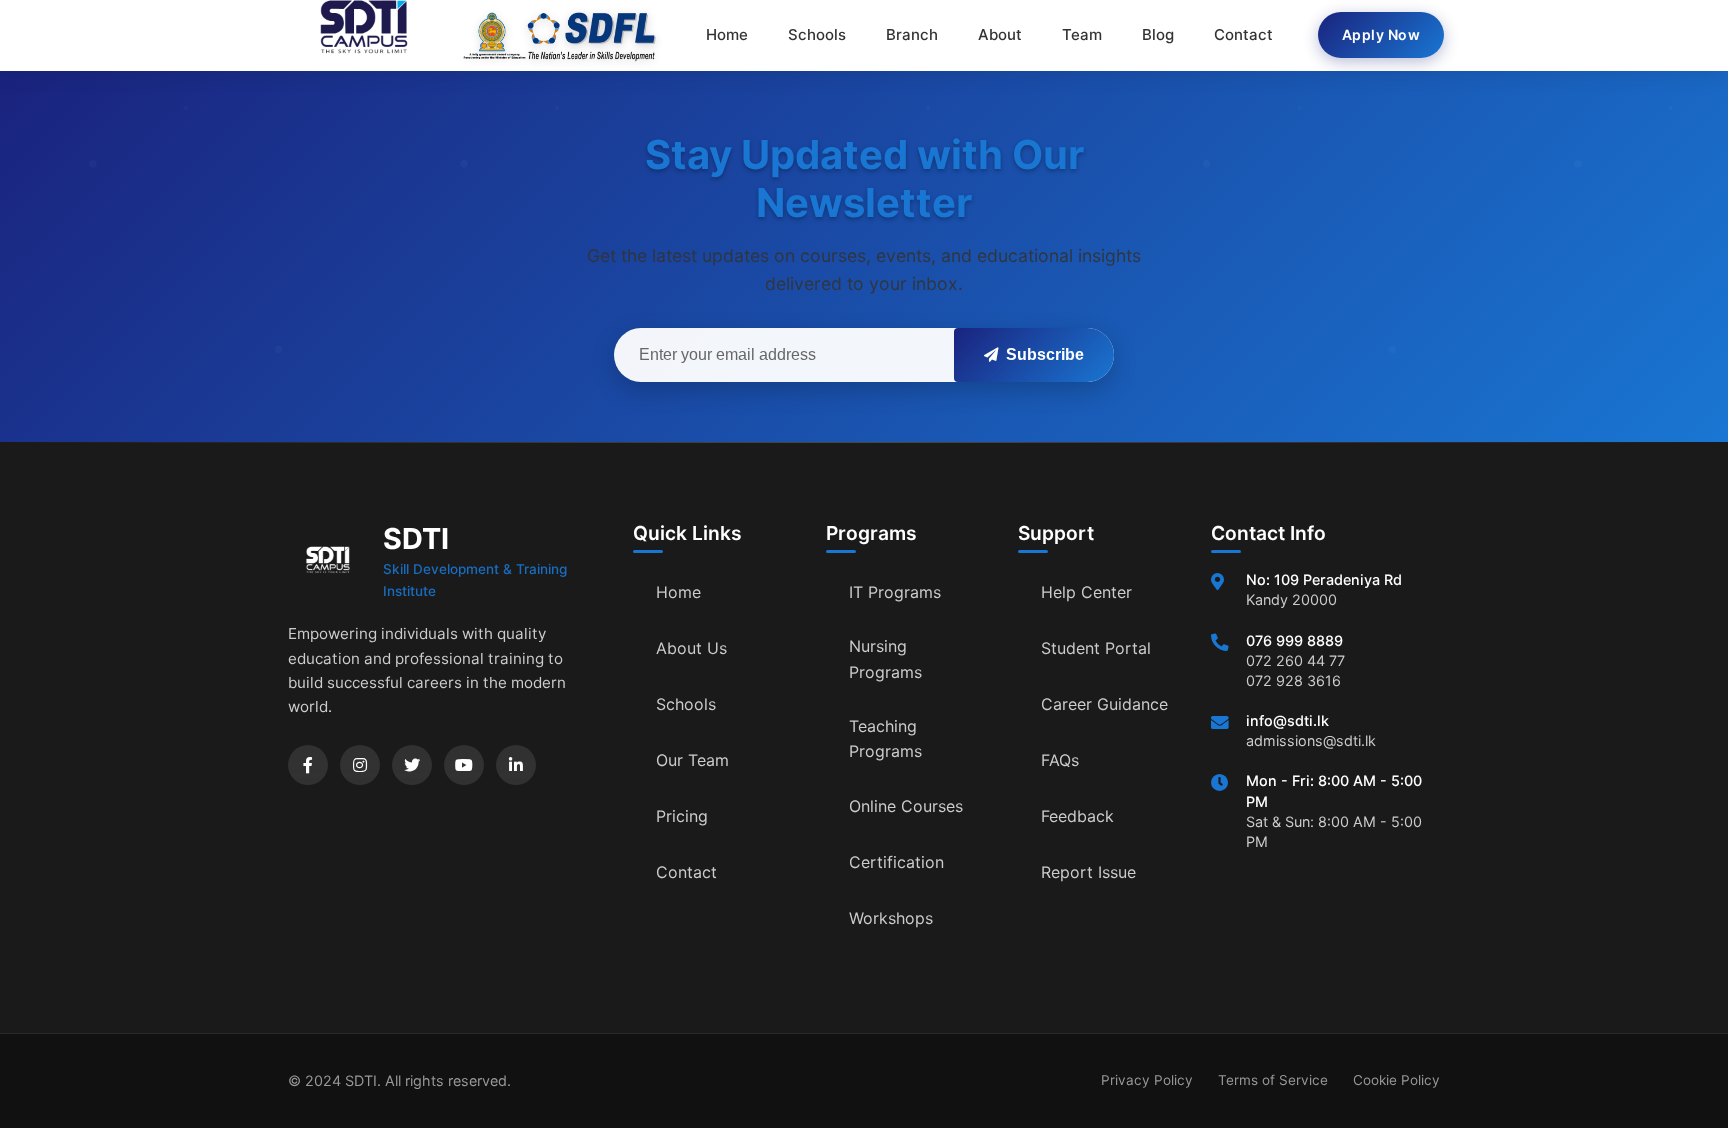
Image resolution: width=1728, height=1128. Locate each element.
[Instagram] (360, 765)
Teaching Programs (885, 739)
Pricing (682, 816)
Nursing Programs (885, 659)
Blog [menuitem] (1158, 34)
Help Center (1086, 592)
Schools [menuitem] (817, 34)
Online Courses (906, 806)
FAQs (1060, 760)
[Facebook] (308, 765)
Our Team (692, 760)
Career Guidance (1104, 704)
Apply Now (1381, 34)
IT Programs (895, 592)
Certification (896, 862)
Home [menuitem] (727, 34)
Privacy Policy (1147, 1080)
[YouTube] (464, 765)
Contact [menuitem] (1243, 34)
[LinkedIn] (516, 765)
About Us (691, 648)
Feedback (1077, 816)
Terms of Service (1273, 1080)
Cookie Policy (1396, 1080)
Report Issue (1088, 872)
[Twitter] (412, 765)
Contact (686, 872)
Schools (686, 704)
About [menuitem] (1000, 34)
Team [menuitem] (1082, 34)
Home (678, 592)
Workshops (891, 918)
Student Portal (1096, 648)
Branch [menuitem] (912, 34)
